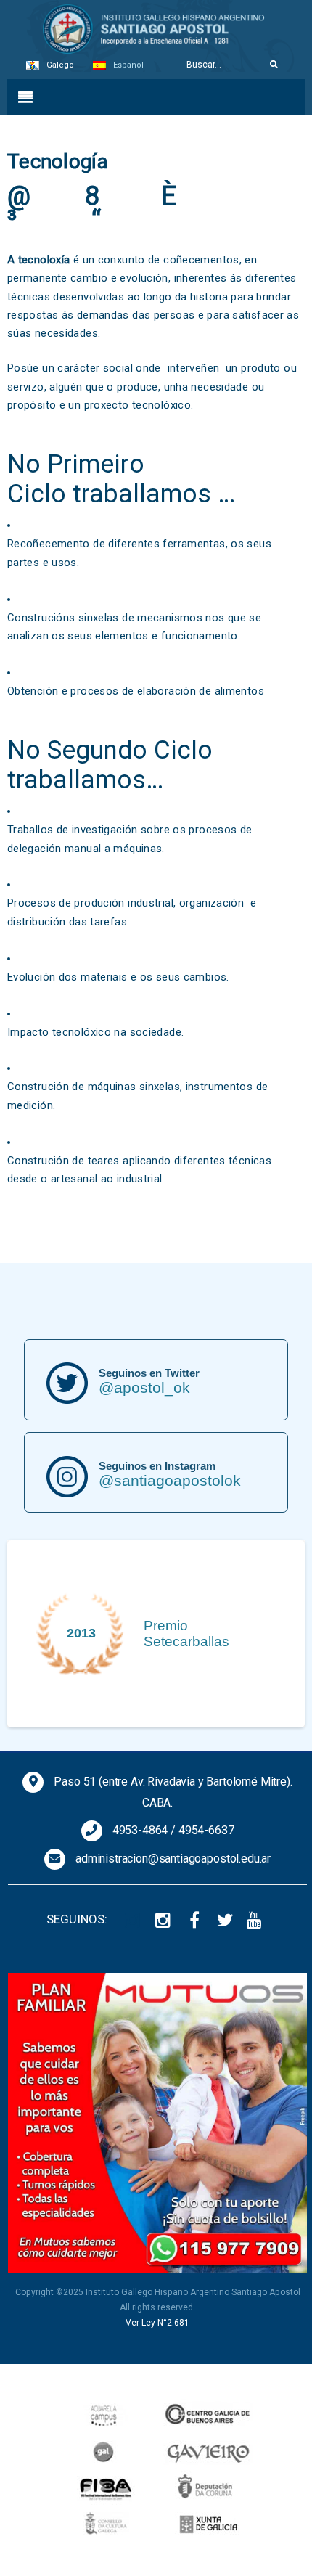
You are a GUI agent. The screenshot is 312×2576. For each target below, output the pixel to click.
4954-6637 (206, 1830)
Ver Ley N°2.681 (157, 2323)
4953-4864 (140, 1830)
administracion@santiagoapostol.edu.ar (173, 1859)
